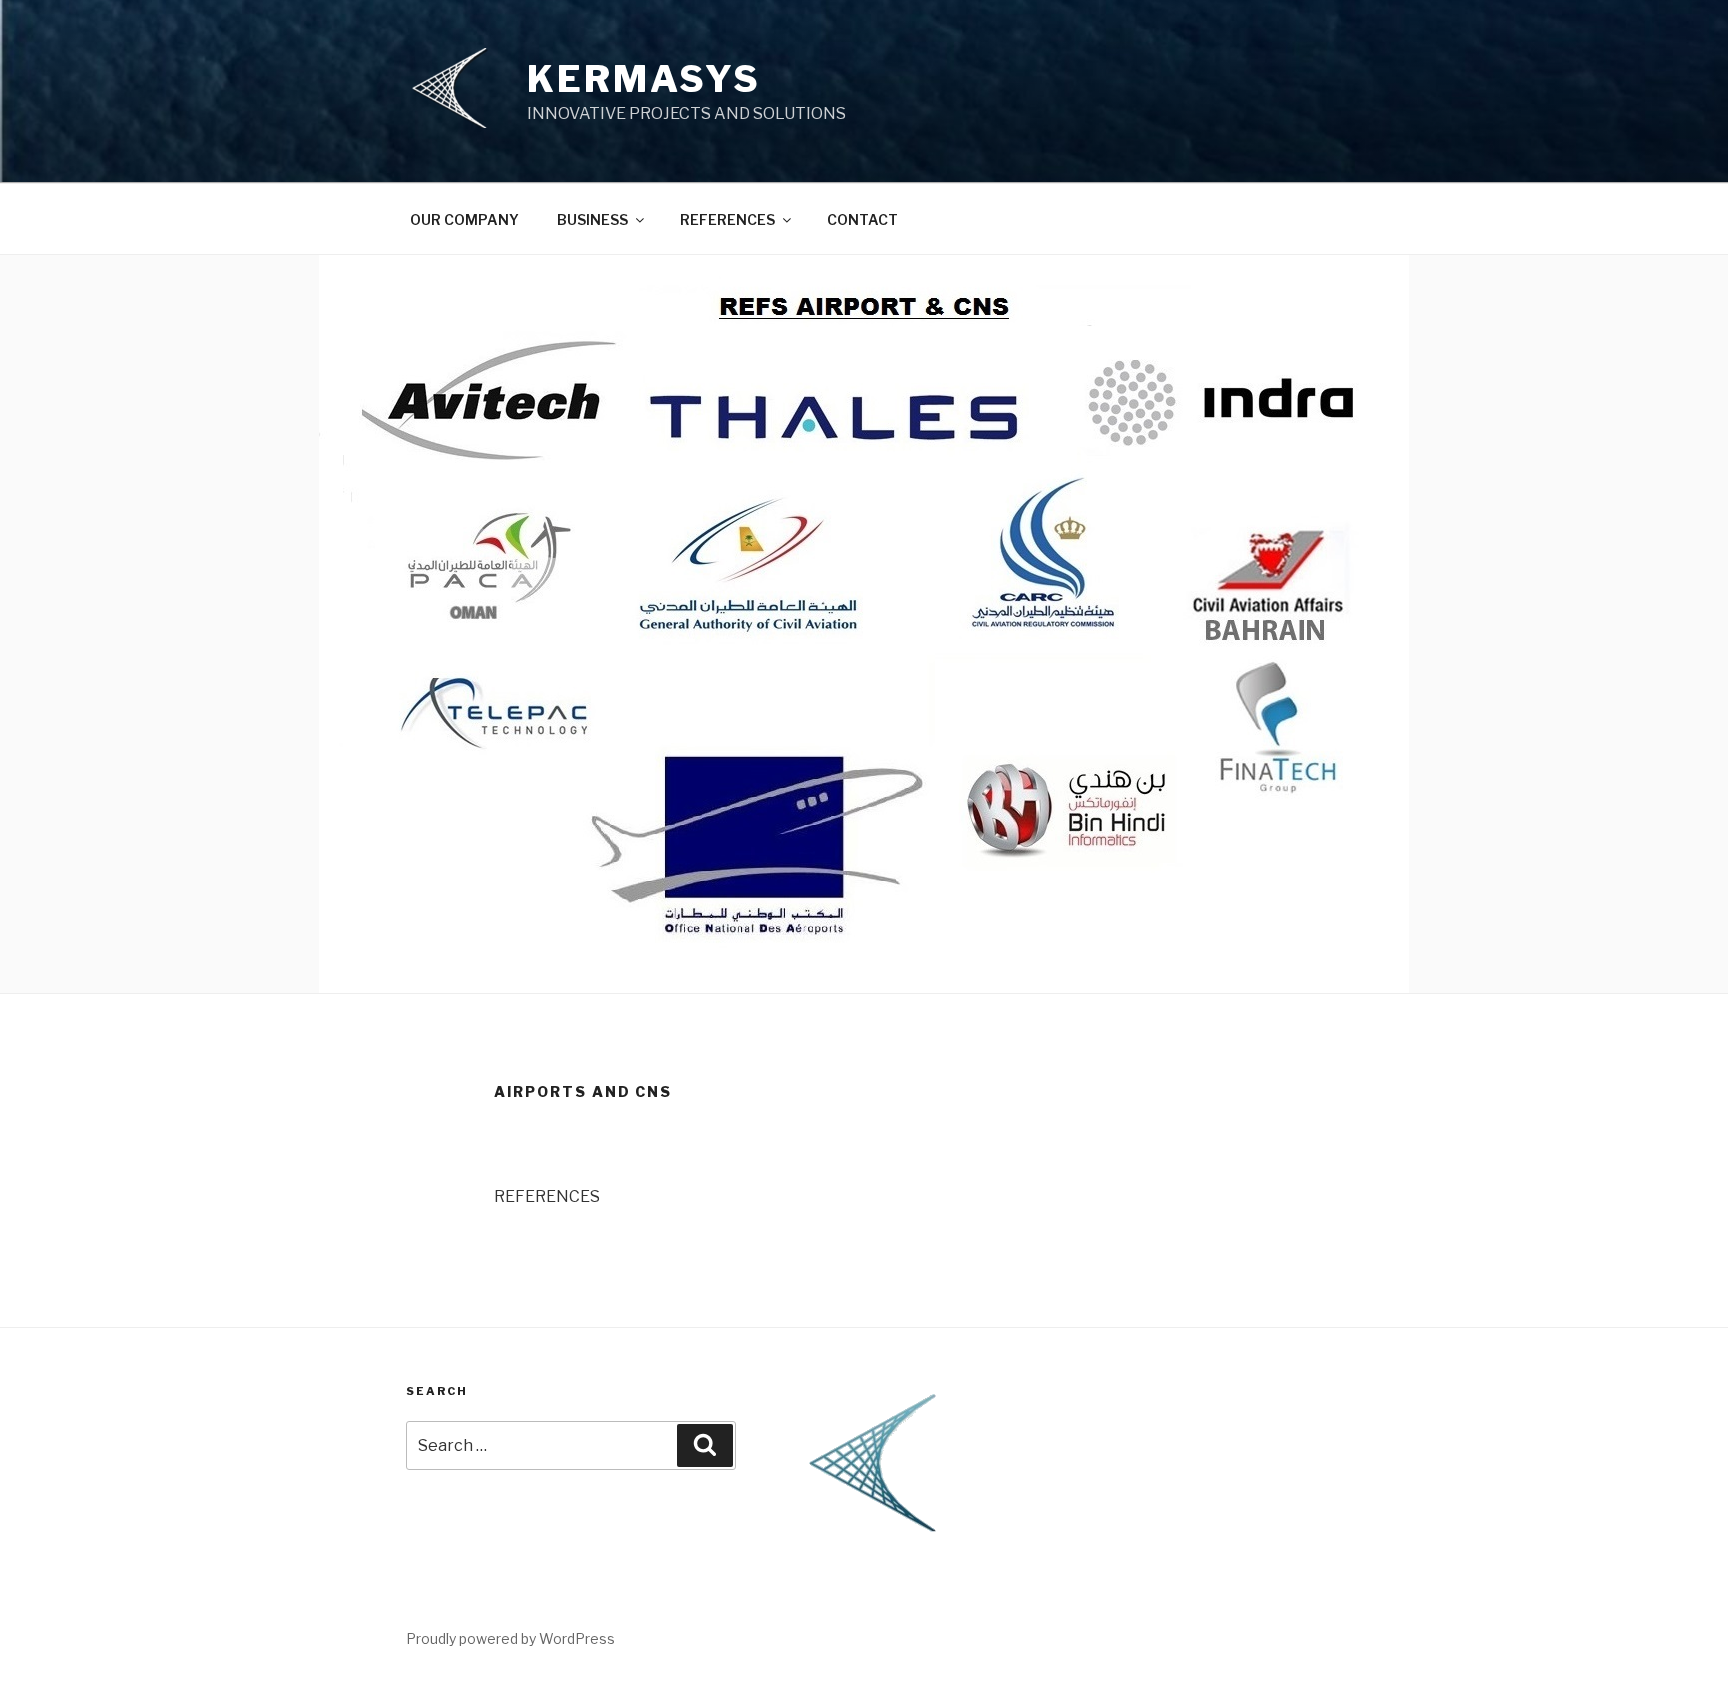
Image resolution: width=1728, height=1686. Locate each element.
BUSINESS (592, 219)
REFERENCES (727, 219)
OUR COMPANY (464, 219)
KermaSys (644, 79)
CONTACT (862, 219)
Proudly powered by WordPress (510, 1638)
